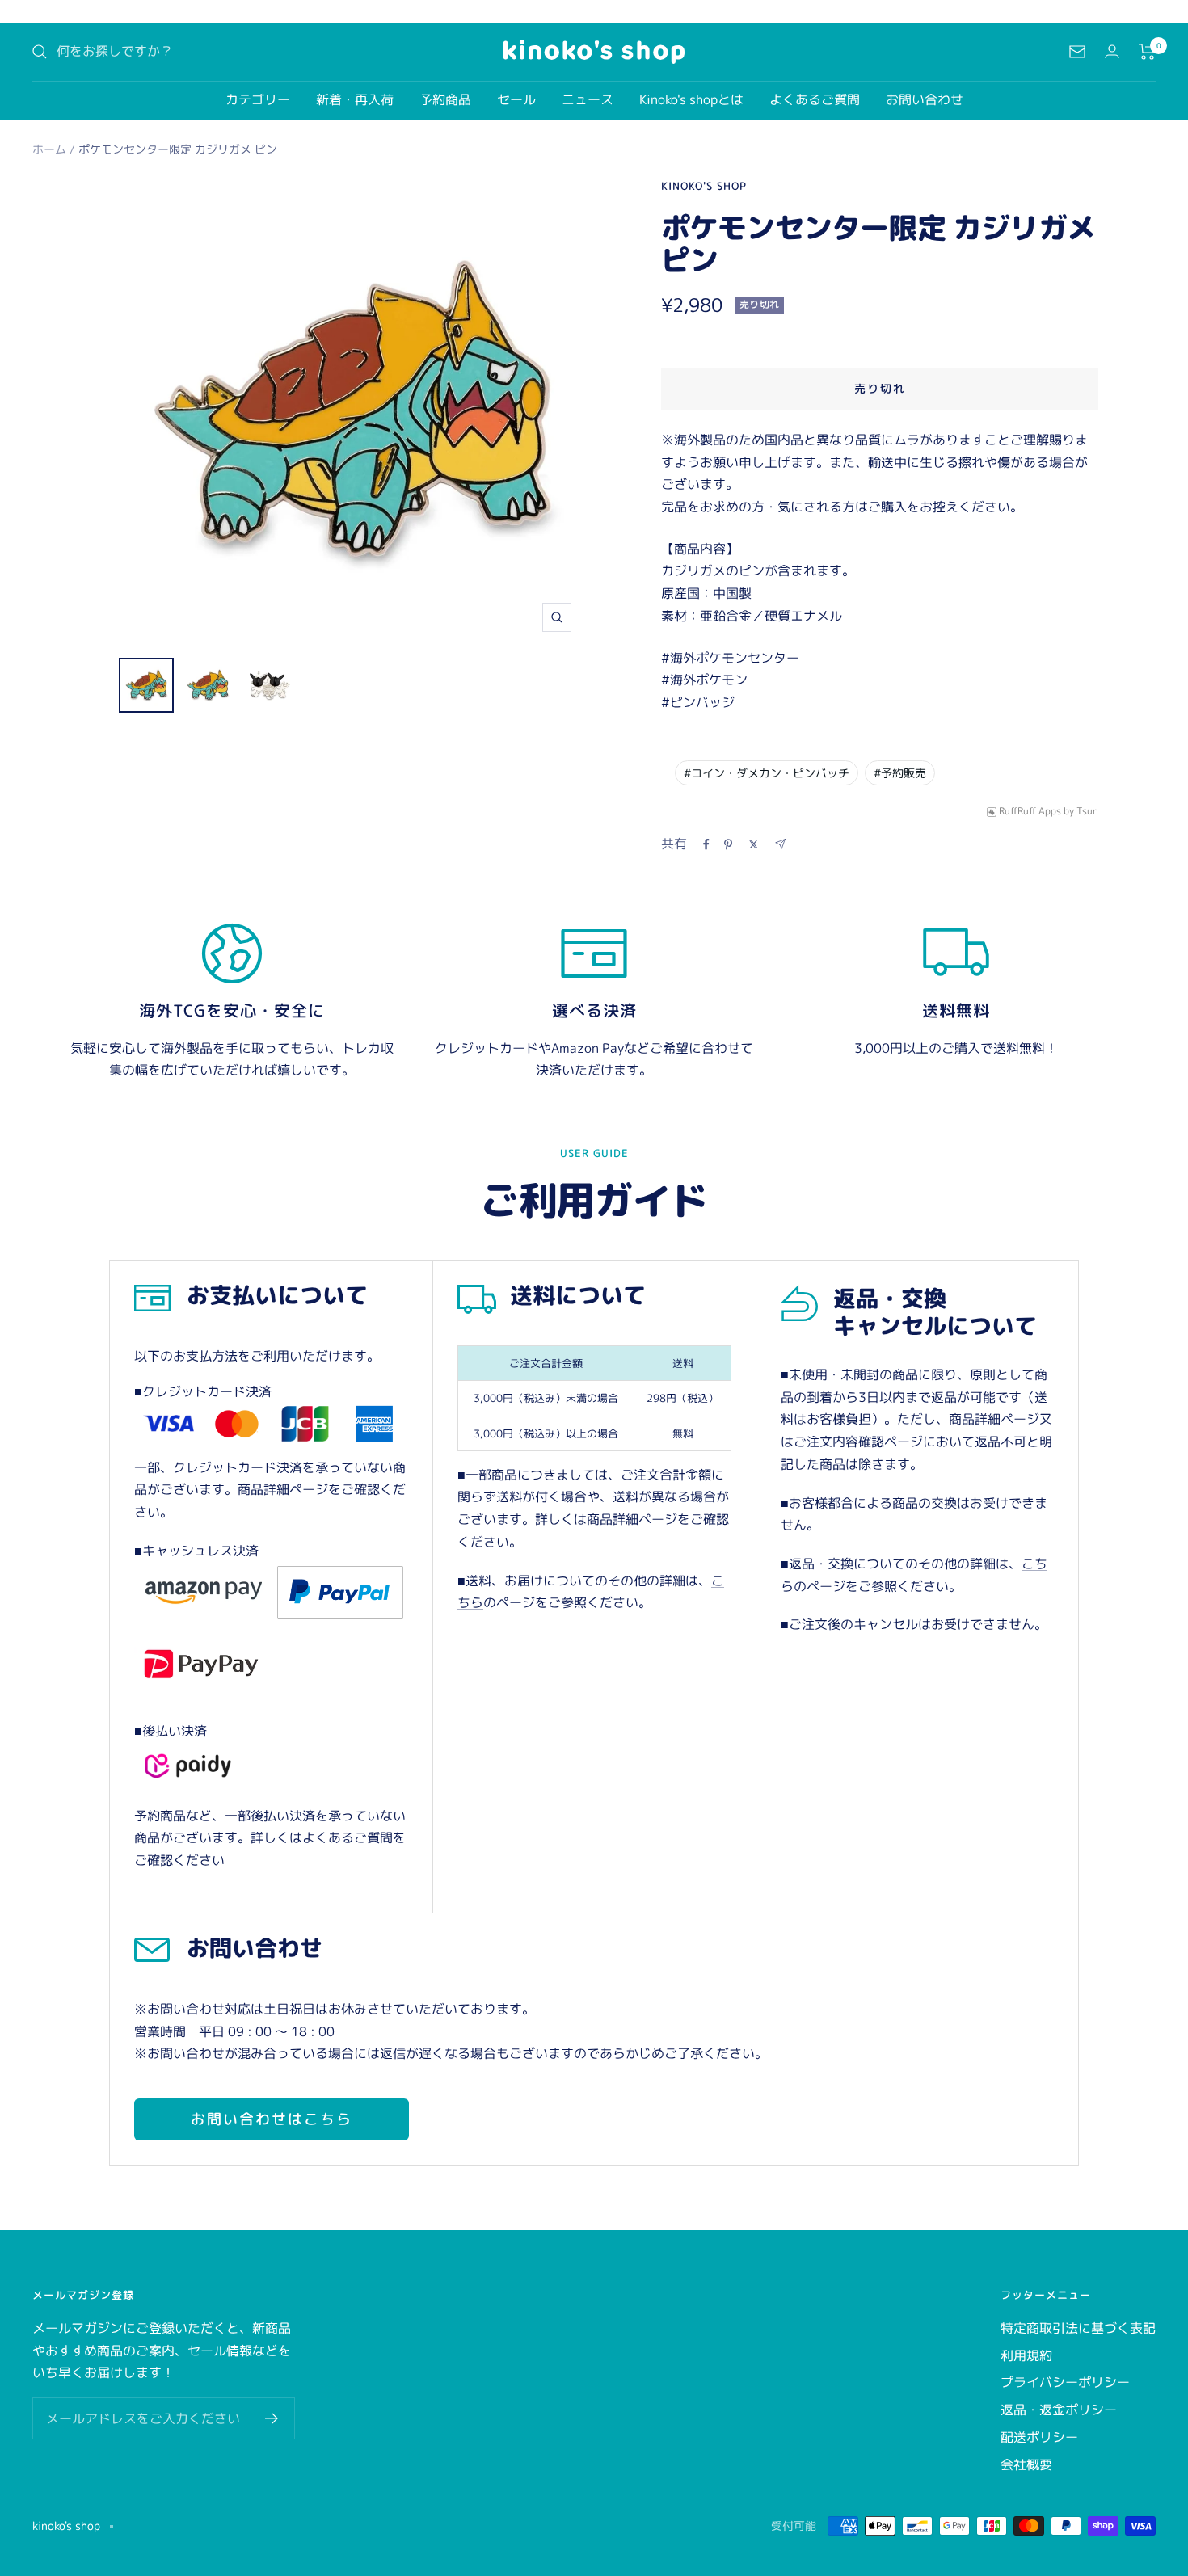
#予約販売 (900, 773)
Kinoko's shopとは (691, 99)
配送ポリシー (1039, 2437)
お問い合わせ (925, 99)
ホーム (49, 149)
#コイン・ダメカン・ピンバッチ (767, 773)
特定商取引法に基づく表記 (1078, 2328)
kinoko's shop (704, 186)
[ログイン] (1112, 51)
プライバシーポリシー (1065, 2382)
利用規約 (1026, 2355)
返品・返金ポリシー (1059, 2410)
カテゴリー (258, 99)
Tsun (1087, 812)
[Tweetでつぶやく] (754, 844)
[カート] (1147, 52)
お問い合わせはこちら (272, 2119)
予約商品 (445, 99)
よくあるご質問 (815, 99)
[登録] (272, 2418)
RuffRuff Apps (1030, 812)
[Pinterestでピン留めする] (728, 844)
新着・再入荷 (355, 99)
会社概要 (1026, 2464)
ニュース (588, 99)
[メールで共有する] (780, 844)
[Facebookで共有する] (706, 844)
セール (516, 99)
